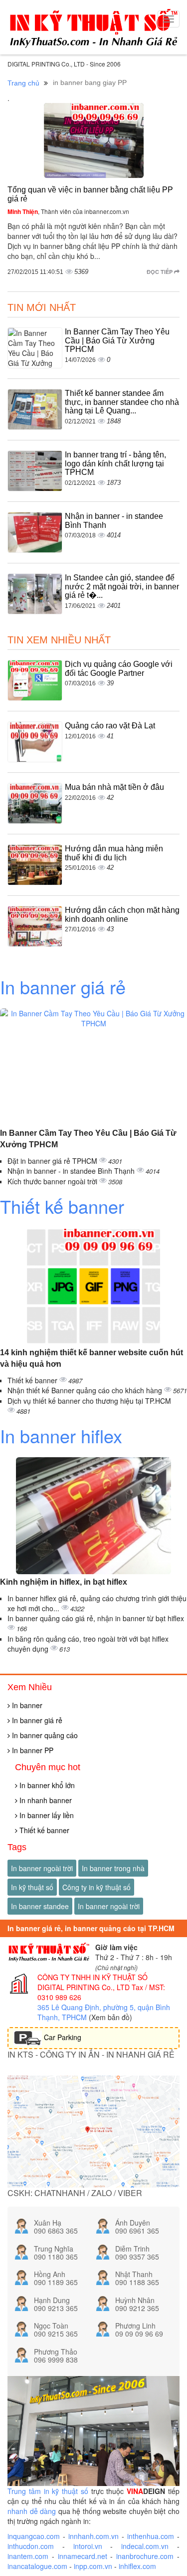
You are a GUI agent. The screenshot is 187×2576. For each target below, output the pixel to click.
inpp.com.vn (93, 2566)
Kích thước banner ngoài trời (53, 1181)
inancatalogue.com (37, 2566)
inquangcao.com (34, 2536)
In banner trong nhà (113, 1868)
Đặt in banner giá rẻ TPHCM (53, 1161)
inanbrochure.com (145, 2556)
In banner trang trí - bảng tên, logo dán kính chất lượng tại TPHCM (115, 463)
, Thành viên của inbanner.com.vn (68, 211)
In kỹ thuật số (32, 1887)
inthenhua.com (151, 2536)
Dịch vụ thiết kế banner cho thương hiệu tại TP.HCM (89, 1401)
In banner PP (32, 1750)
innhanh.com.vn (93, 2536)
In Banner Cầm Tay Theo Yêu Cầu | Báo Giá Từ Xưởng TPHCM (117, 340)
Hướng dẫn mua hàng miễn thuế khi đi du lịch (114, 853)
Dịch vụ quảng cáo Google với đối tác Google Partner (119, 669)
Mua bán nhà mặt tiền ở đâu (114, 787)
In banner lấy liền (46, 1815)
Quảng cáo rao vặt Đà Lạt (110, 726)
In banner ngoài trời (42, 1868)
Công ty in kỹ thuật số (96, 1887)
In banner (26, 1705)
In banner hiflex (61, 1435)
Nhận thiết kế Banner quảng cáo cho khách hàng (86, 1390)
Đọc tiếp (160, 272)
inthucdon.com (31, 2546)
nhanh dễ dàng (32, 2511)
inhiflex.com (137, 2566)
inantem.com (28, 2556)
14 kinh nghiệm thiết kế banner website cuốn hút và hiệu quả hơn (92, 1358)
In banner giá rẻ (63, 987)
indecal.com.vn (145, 2546)
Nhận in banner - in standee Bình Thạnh (72, 1171)
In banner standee (40, 1906)
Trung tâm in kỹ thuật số (48, 2491)
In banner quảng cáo (44, 1735)
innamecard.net (83, 2556)
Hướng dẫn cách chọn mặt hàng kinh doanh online (122, 915)
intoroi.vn (88, 2546)
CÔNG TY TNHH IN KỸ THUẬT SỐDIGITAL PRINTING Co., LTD (93, 1982)
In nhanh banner (45, 1800)
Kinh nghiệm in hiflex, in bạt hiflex (64, 1582)
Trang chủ (23, 83)
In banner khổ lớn (46, 1785)
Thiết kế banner (62, 1206)
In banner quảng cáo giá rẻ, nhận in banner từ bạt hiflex (96, 1618)
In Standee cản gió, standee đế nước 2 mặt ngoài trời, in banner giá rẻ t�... (122, 586)
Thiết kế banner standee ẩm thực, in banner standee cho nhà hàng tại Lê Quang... (122, 402)
